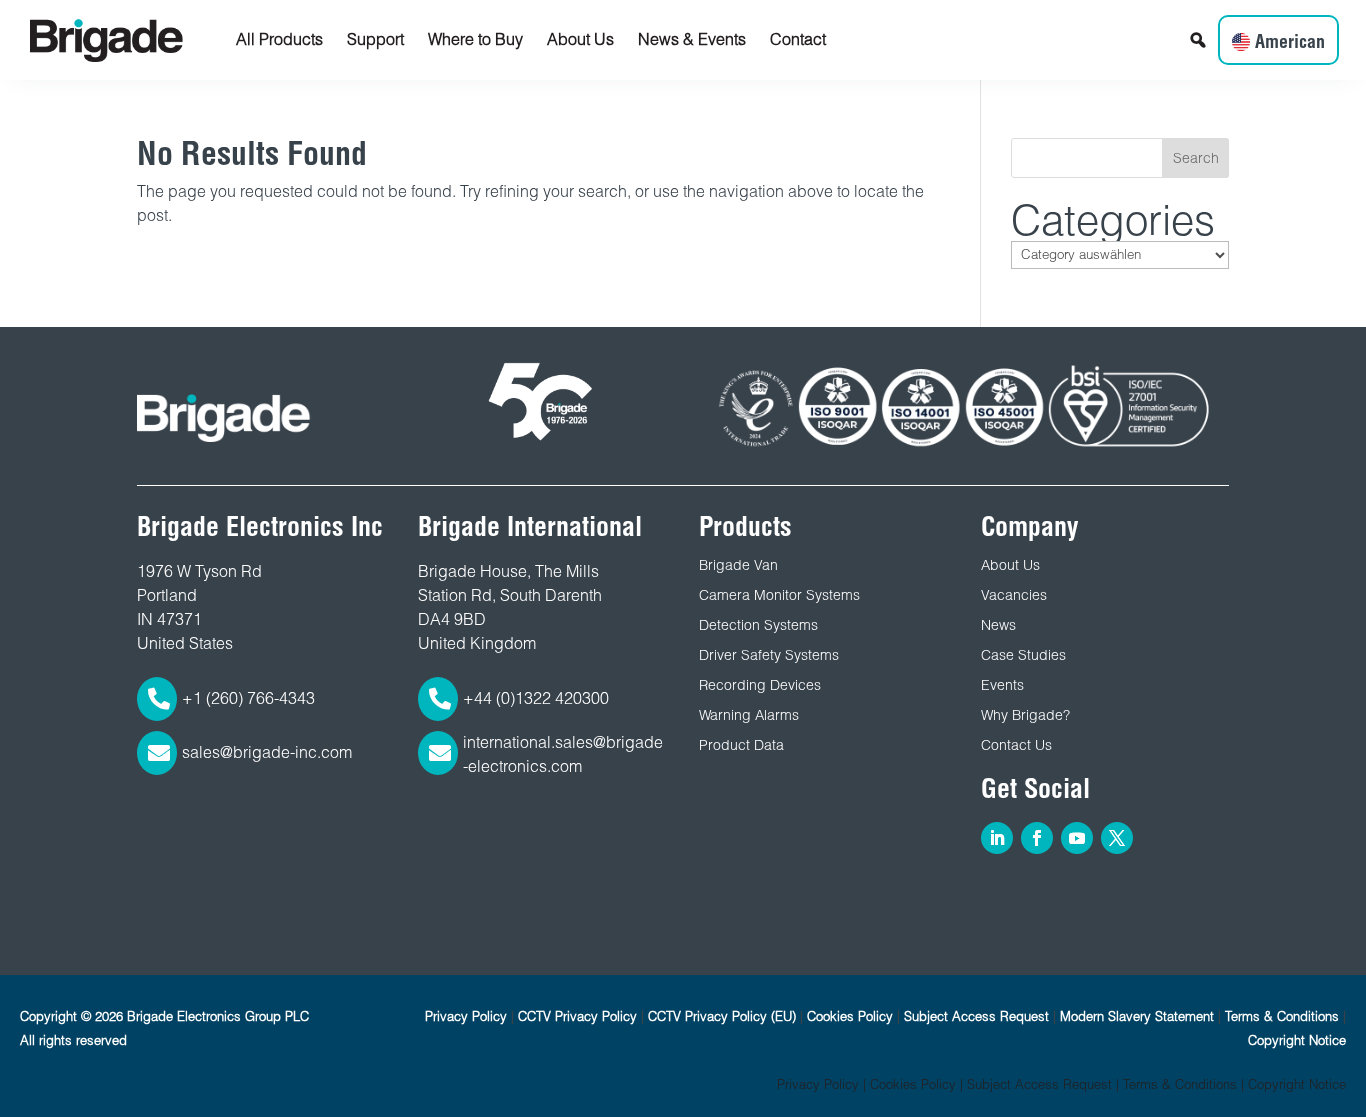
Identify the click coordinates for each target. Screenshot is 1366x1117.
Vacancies (1014, 595)
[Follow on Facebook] (1037, 838)
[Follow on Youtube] (1077, 838)
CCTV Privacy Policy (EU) (722, 1016)
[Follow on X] (1117, 838)
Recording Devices (760, 685)
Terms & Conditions (1282, 1016)
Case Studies (1023, 655)
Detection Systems (758, 625)
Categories (1113, 220)
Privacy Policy (466, 1016)
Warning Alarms (749, 715)
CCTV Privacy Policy (577, 1016)
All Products (279, 39)
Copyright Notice (1297, 1040)
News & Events (692, 39)
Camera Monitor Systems (779, 595)
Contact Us (1016, 745)
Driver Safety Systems (769, 655)
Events (1002, 685)
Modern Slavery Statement (1137, 1016)
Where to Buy (475, 39)
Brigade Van (738, 565)
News (998, 625)
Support (375, 39)
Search (1196, 158)
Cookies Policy (850, 1016)
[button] (1198, 40)
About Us (580, 39)
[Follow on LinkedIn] (997, 838)
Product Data (741, 745)
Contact (798, 39)
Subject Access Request (976, 1016)
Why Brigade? (1025, 715)
